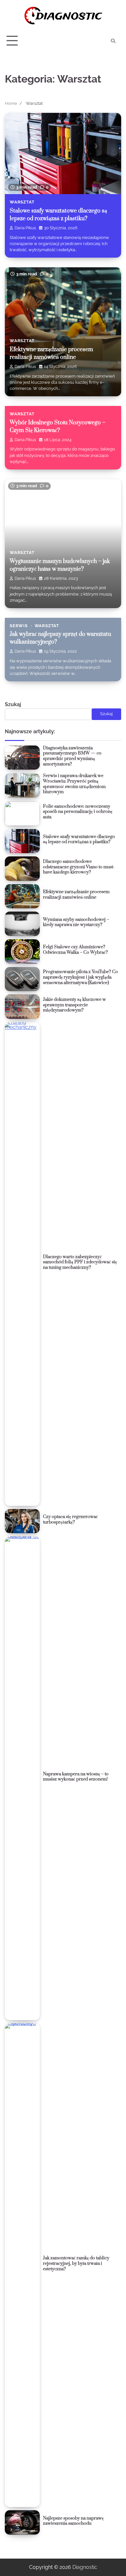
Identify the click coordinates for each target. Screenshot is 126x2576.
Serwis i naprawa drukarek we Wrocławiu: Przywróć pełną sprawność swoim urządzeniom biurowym (74, 784)
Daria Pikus (25, 228)
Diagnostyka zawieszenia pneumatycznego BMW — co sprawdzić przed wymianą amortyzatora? (72, 756)
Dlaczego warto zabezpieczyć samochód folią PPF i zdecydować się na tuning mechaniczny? (80, 1262)
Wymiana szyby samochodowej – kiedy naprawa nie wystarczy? (76, 922)
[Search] (113, 41)
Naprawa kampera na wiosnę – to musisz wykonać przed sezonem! (76, 1777)
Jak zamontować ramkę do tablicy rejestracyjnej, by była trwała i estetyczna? (76, 2263)
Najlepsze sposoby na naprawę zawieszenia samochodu (73, 2521)
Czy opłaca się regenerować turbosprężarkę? (70, 1520)
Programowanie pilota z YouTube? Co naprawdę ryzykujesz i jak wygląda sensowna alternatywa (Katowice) (80, 977)
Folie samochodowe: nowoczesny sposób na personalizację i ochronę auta (78, 812)
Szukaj (13, 704)
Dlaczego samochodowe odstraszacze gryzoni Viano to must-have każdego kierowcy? (79, 867)
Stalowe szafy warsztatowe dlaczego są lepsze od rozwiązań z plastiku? (79, 839)
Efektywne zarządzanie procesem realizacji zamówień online (76, 895)
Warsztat (22, 202)
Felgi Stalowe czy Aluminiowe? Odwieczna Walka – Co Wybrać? (75, 950)
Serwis (19, 626)
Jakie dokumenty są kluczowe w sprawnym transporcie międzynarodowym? (74, 1005)
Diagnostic (85, 2567)
